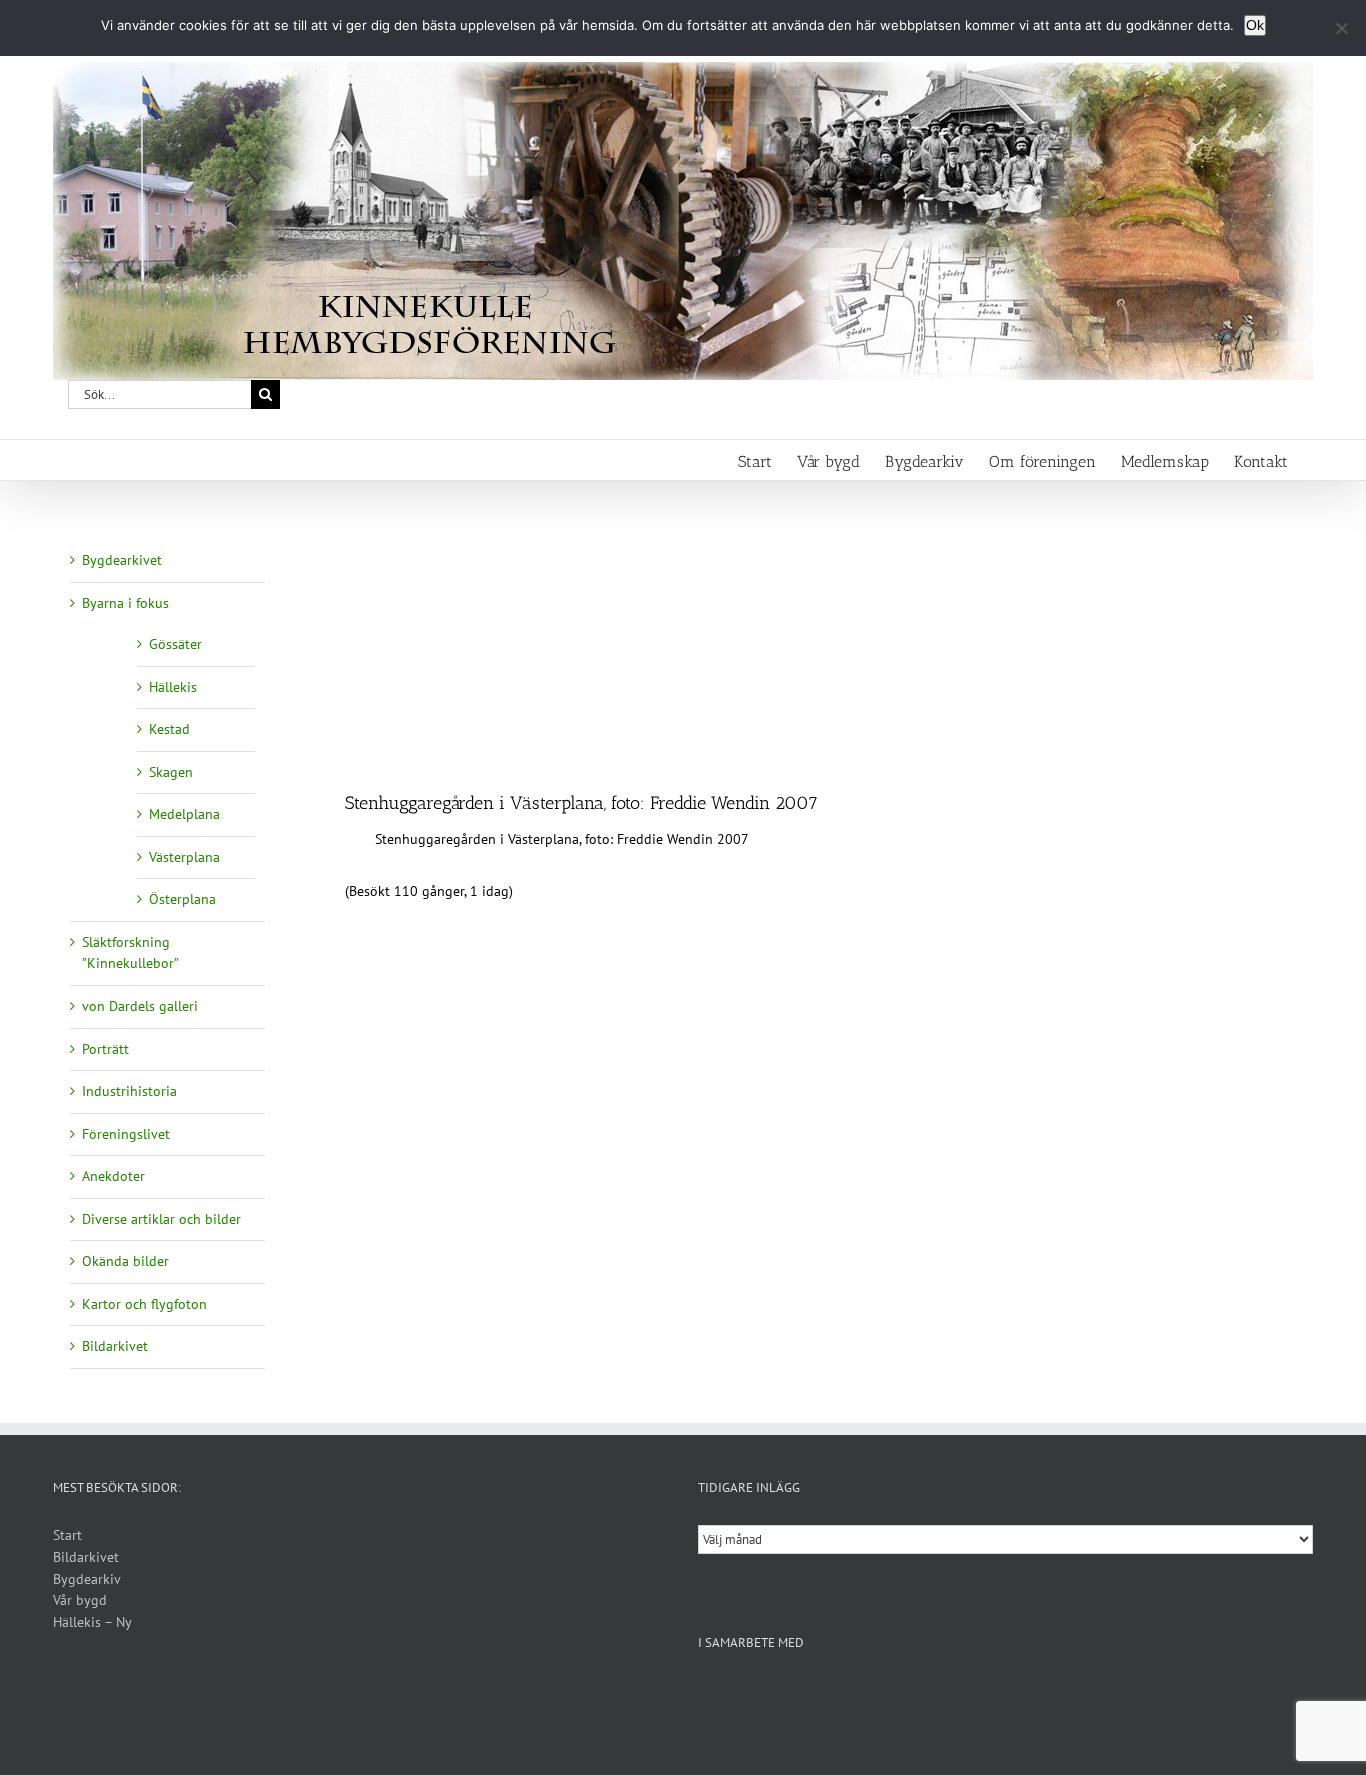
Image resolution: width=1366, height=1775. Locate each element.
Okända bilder (125, 1261)
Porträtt (105, 1049)
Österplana (182, 899)
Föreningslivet (126, 1134)
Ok (1255, 25)
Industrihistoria (129, 1091)
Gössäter (175, 644)
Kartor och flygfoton (144, 1304)
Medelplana (184, 814)
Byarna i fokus (125, 603)
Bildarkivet (115, 1346)
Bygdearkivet (122, 560)
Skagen (171, 772)
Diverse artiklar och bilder (161, 1219)
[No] (1341, 28)
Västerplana (184, 857)
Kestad (169, 729)
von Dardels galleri (140, 1006)
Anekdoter (113, 1176)
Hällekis (173, 687)
